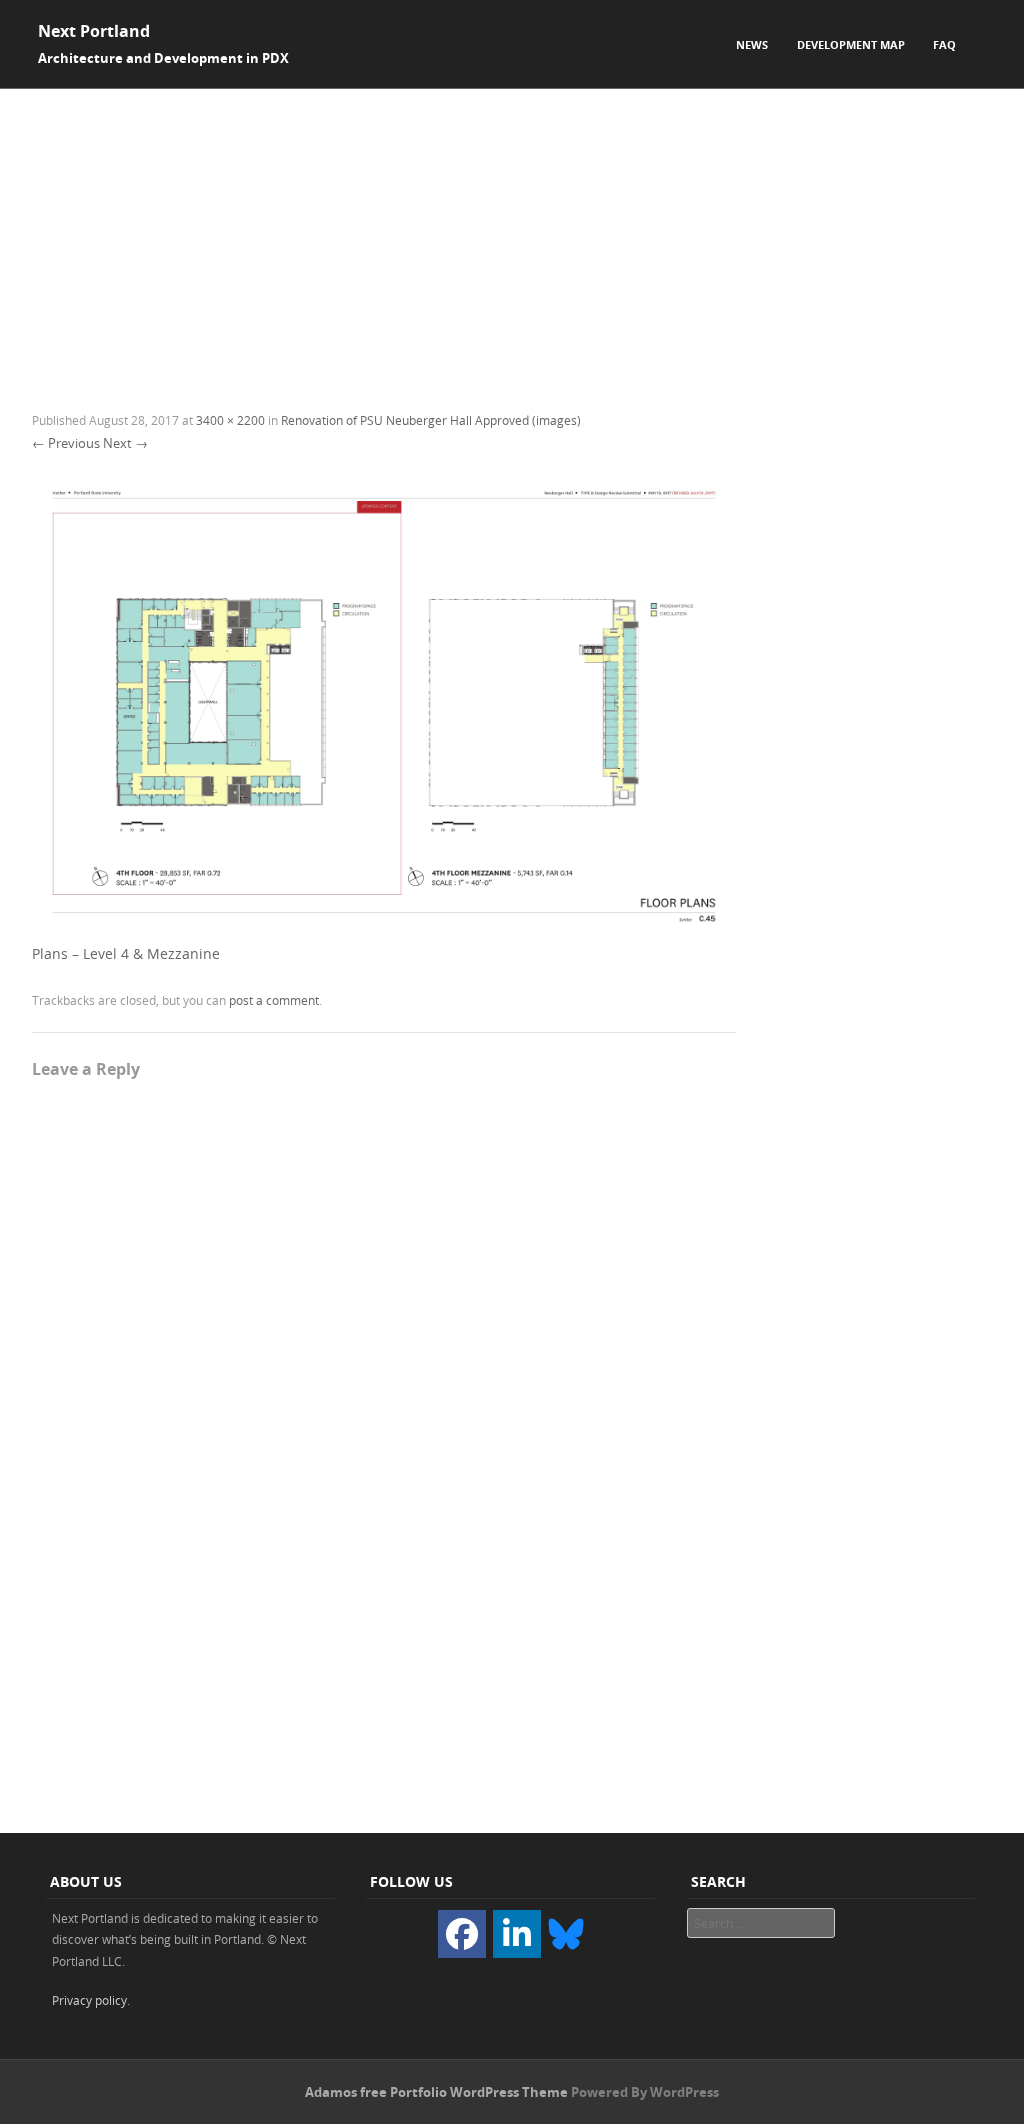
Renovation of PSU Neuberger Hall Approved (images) (431, 420)
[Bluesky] (566, 1932)
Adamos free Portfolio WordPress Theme (436, 2092)
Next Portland (94, 31)
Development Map (851, 44)
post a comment (274, 1000)
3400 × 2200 (230, 420)
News (752, 44)
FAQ (944, 44)
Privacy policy (89, 2000)
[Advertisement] (512, 239)
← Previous (66, 443)
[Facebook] (462, 1934)
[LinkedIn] (517, 1934)
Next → (125, 443)
